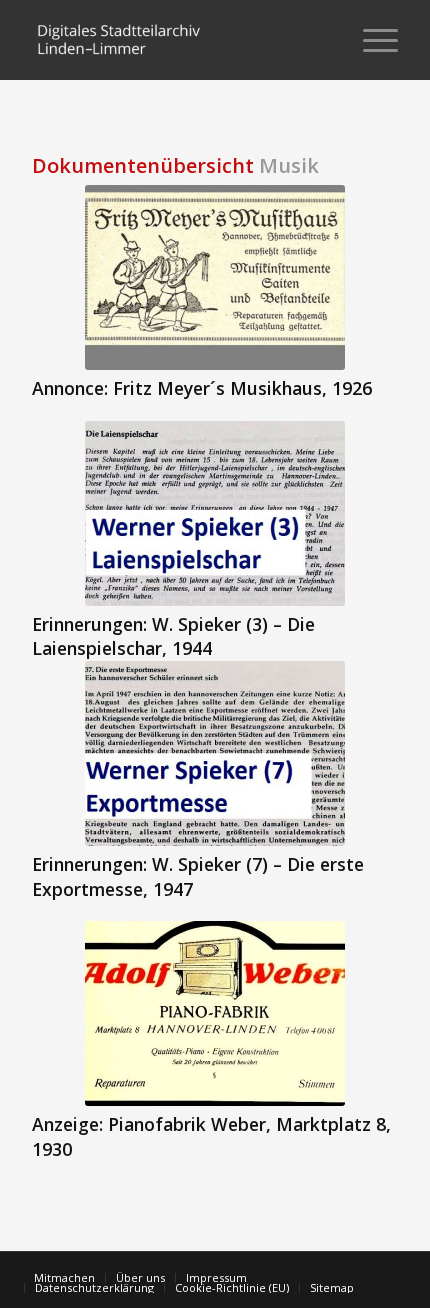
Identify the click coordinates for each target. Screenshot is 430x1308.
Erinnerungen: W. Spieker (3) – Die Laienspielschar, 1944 (173, 636)
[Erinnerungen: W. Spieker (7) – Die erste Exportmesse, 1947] (215, 753)
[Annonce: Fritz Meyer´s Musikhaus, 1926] (215, 277)
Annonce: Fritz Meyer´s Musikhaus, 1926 (202, 388)
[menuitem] (323, 40)
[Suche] (323, 40)
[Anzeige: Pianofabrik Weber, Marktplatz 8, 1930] (215, 1013)
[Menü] (370, 40)
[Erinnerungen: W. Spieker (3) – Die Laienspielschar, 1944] (215, 513)
